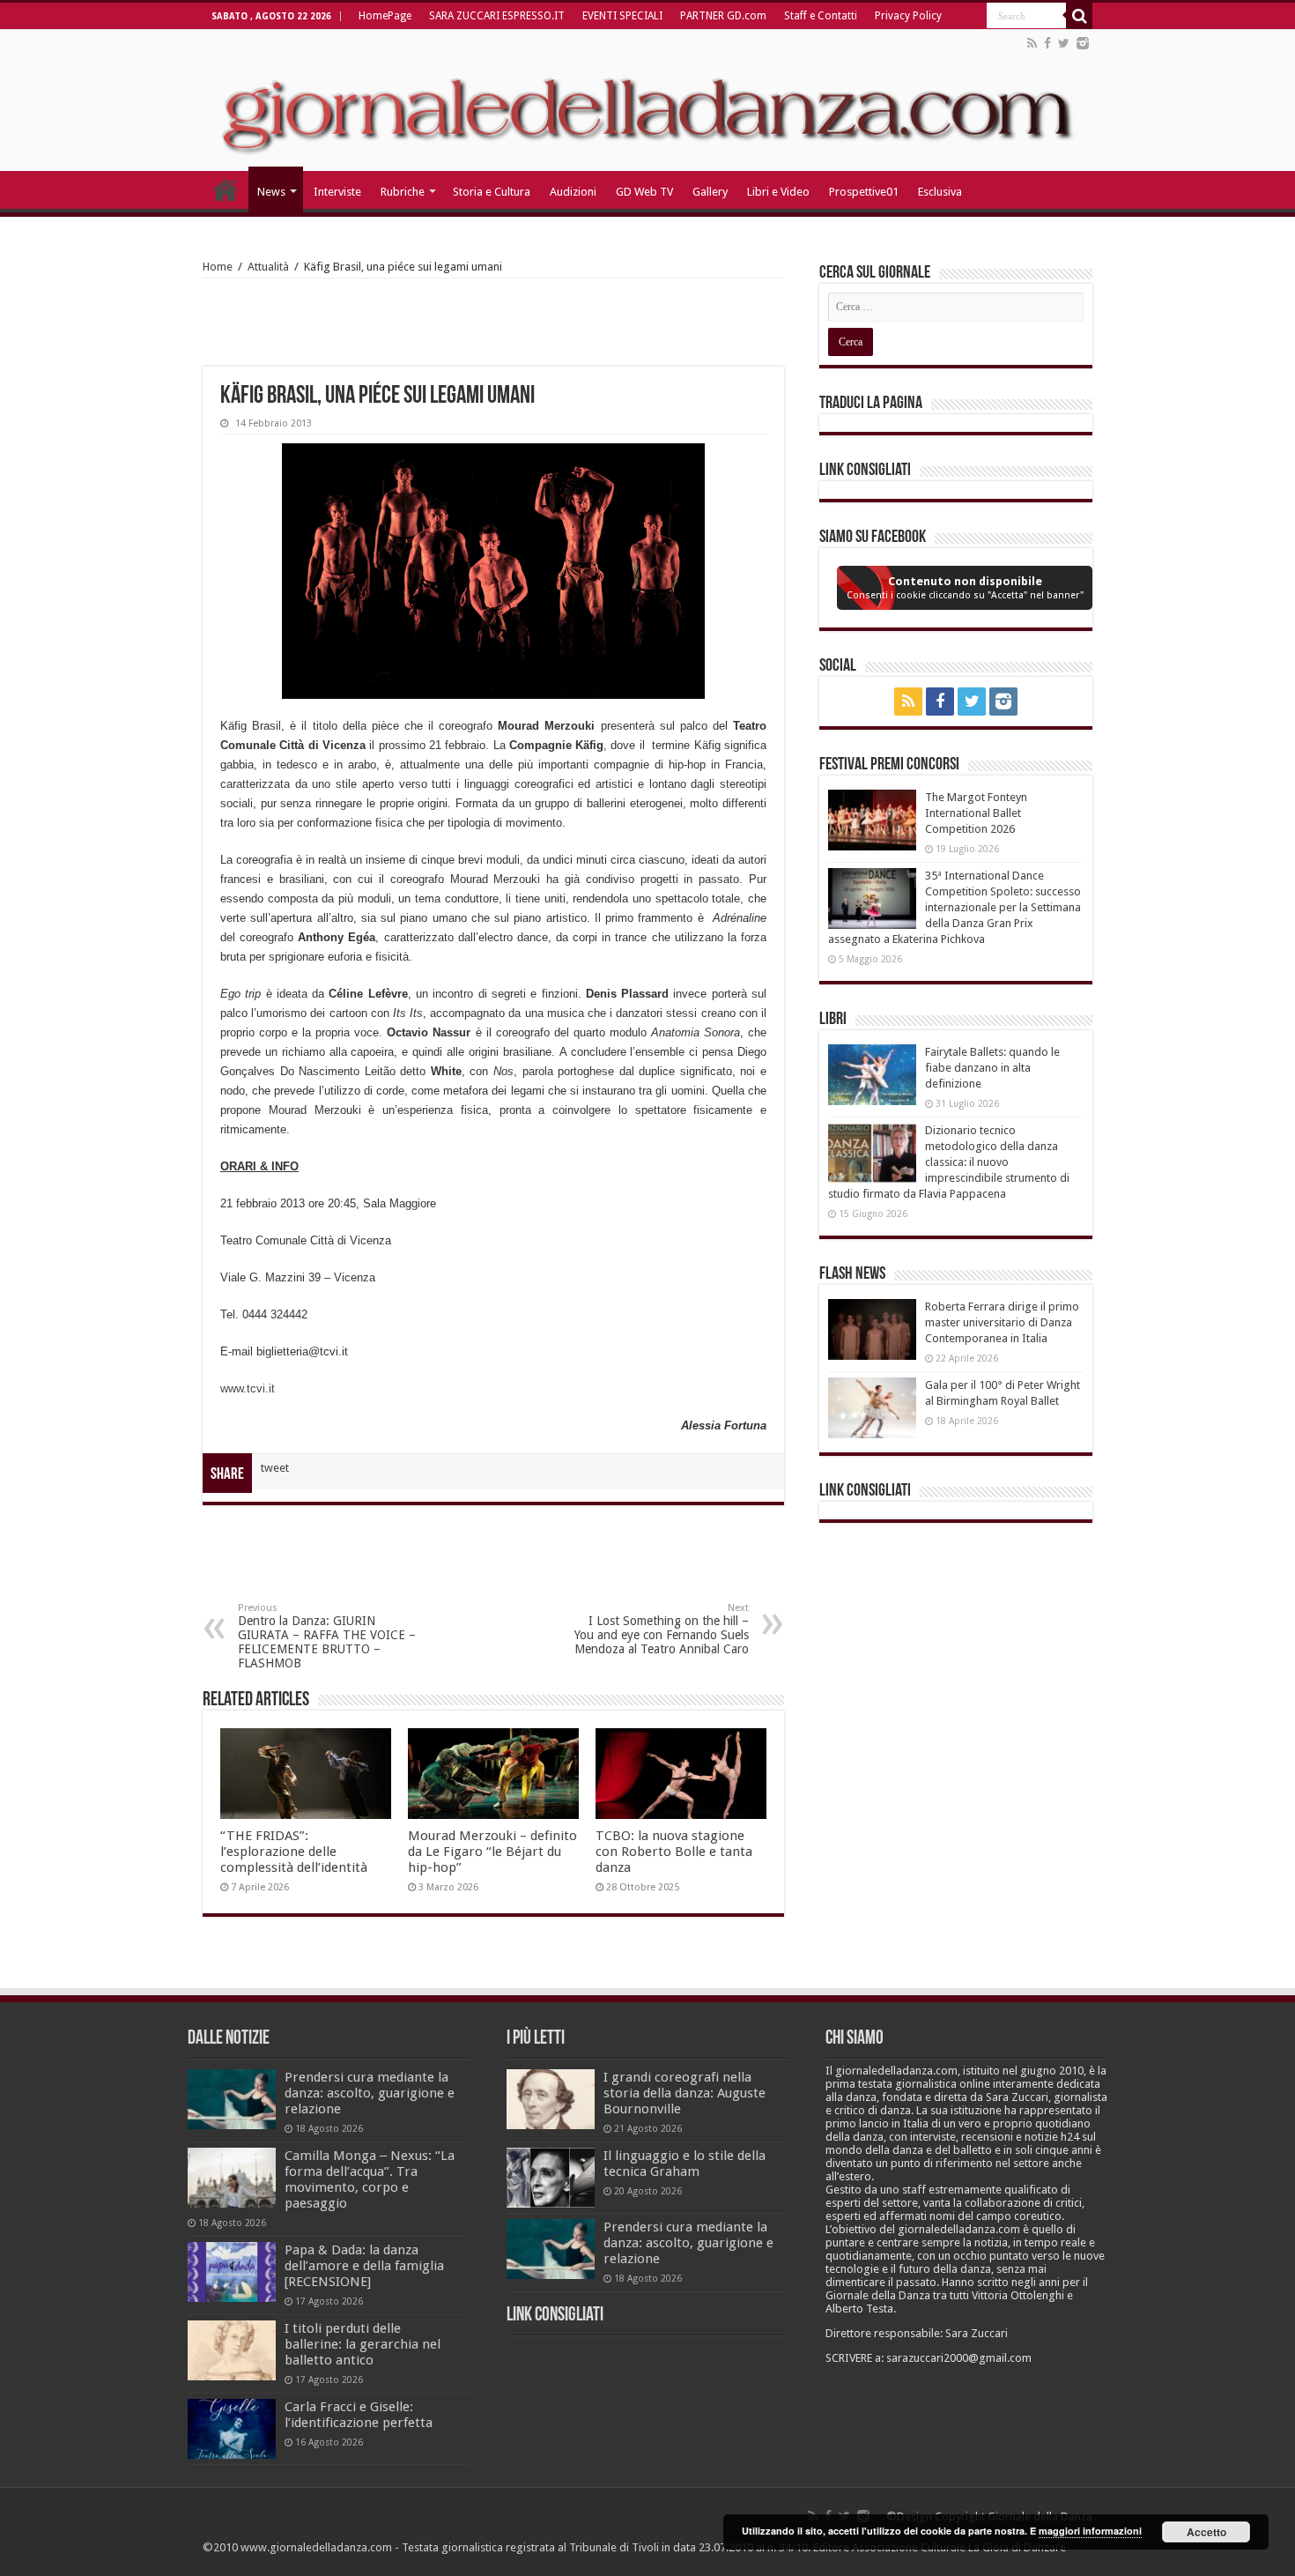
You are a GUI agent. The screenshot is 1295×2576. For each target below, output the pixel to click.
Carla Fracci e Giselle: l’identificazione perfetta (359, 2415)
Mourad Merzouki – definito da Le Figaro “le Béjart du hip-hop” (492, 1852)
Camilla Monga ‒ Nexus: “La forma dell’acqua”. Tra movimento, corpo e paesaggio (370, 2179)
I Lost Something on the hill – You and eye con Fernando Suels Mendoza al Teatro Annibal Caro (662, 1629)
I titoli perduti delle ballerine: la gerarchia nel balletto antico (363, 2344)
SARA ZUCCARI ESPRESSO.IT (497, 16)
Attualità (268, 267)
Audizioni (573, 192)
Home (218, 267)
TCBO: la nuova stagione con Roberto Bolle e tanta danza (674, 1852)
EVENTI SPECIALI (622, 16)
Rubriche (403, 192)
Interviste (337, 192)
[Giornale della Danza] (647, 100)
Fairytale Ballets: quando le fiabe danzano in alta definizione (992, 1068)
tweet (275, 1468)
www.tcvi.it (248, 1388)
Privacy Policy (908, 16)
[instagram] (1083, 43)
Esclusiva (940, 192)
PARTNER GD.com (723, 16)
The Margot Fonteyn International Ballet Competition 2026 (976, 813)
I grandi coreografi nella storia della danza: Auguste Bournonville (684, 2093)
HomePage (385, 16)
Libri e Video (778, 192)
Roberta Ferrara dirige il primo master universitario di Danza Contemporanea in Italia (1002, 1322)
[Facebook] (1047, 43)
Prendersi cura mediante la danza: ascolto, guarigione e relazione (370, 2093)
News (271, 192)
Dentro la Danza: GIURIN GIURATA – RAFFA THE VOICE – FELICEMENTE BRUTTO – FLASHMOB (327, 1636)
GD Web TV (644, 192)
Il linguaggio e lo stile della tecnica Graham (684, 2164)
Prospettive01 (864, 192)
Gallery (710, 192)
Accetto (1206, 2532)
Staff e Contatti (821, 16)
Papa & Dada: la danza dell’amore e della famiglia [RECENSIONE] (364, 2266)
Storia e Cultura (492, 192)
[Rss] (1032, 43)
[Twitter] (1064, 43)
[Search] (1079, 16)
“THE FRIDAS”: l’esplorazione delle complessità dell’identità (294, 1852)
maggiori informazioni (1090, 2531)
